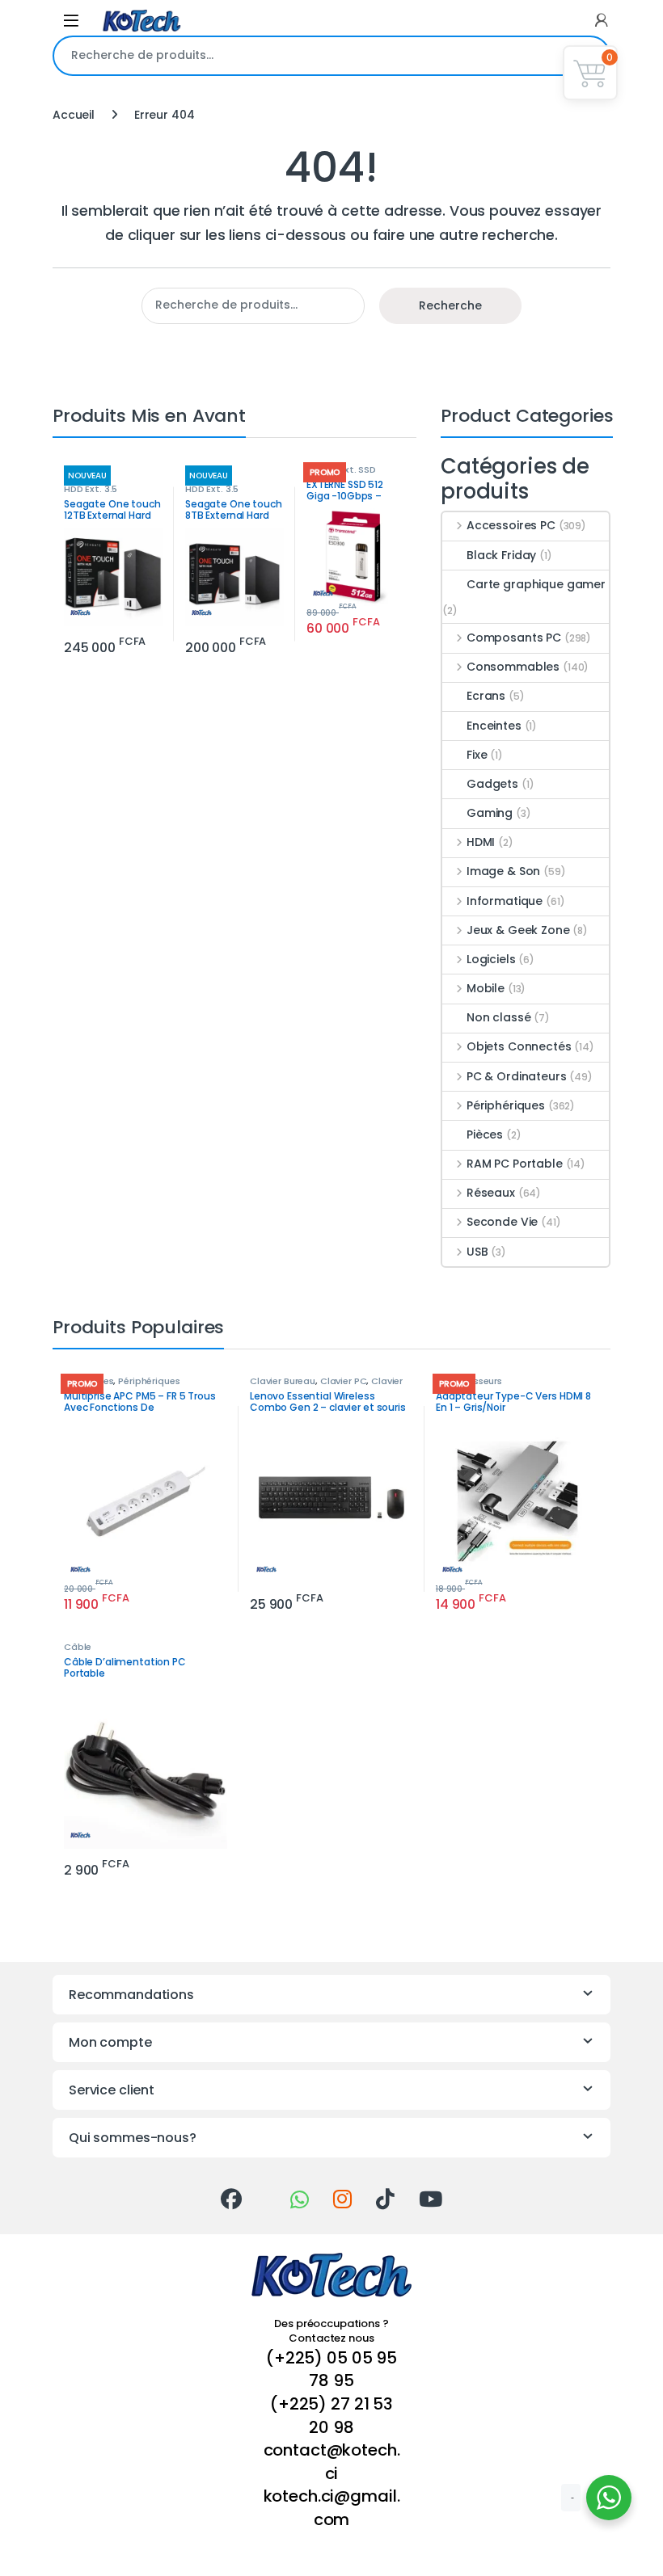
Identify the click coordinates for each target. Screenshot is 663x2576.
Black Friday (501, 555)
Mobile (486, 988)
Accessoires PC (511, 525)
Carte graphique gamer (536, 584)
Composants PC (514, 638)
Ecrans (486, 696)
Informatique (505, 901)
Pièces (485, 1134)
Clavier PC (344, 1381)
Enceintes (494, 726)
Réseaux (491, 1193)
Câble (78, 1647)
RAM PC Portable (515, 1164)
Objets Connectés (519, 1046)
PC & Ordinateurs (517, 1076)
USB (477, 1252)
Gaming (490, 813)
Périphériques (506, 1105)
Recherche (450, 305)
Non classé (499, 1017)
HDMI (481, 842)
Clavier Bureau (283, 1381)
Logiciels (491, 959)
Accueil (74, 115)
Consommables (513, 667)
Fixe (477, 755)
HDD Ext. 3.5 (91, 489)
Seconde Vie (502, 1222)
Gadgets (492, 784)
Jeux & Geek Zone (518, 930)
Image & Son (503, 871)
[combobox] (309, 56)
